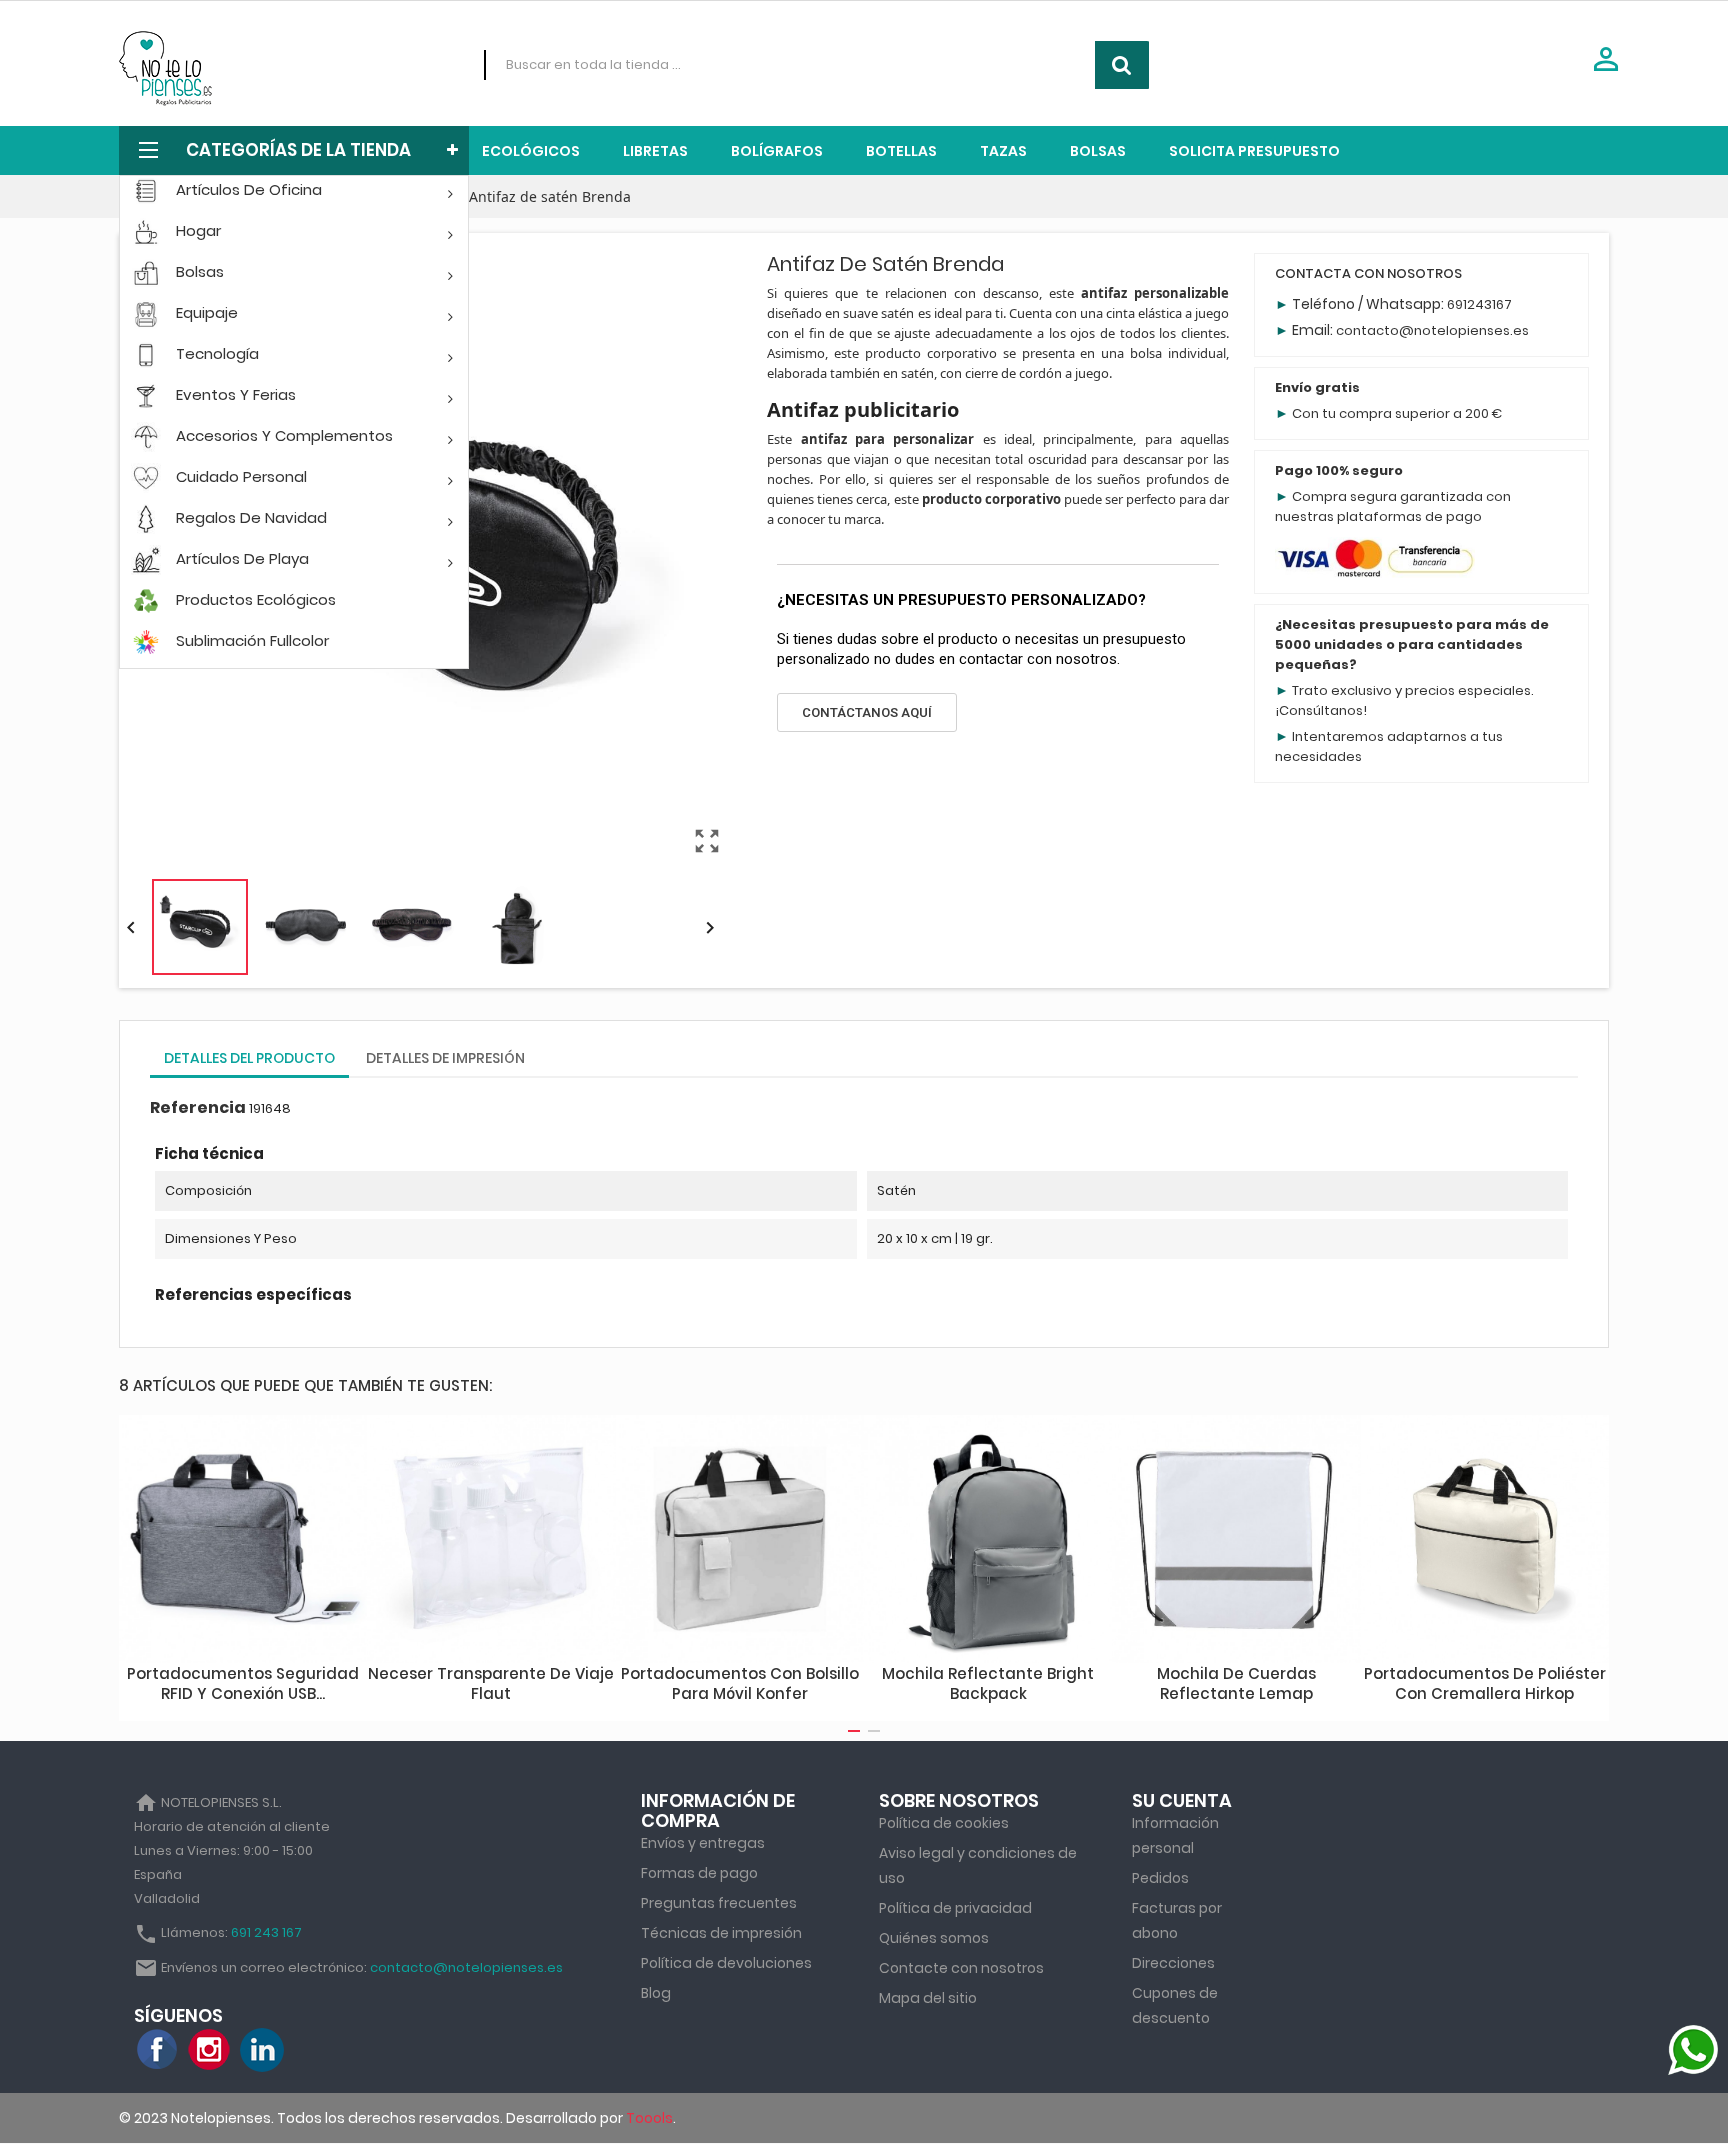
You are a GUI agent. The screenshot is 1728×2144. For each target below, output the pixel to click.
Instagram (210, 2050)
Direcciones (1173, 1963)
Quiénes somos (934, 1938)
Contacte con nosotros (961, 1968)
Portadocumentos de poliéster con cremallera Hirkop (1485, 1683)
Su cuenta (1182, 1800)
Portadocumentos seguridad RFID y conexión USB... (243, 1683)
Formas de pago (699, 1873)
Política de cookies (944, 1823)
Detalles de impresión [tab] (445, 1058)
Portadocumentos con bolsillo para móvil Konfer (740, 1683)
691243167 (1479, 304)
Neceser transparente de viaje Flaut (491, 1683)
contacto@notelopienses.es (1432, 330)
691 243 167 (266, 1932)
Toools (649, 2118)
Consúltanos (1321, 710)
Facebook (158, 2050)
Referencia (198, 1108)
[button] (867, 712)
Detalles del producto (249, 1058)
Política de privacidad (955, 1908)
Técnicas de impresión (721, 1933)
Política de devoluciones (726, 1963)
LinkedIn (262, 2050)
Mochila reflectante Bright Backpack (988, 1683)
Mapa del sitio (928, 1998)
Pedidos (1160, 1878)
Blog (656, 1993)
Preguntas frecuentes (719, 1903)
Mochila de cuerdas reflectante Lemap (1236, 1683)
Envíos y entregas (703, 1843)
